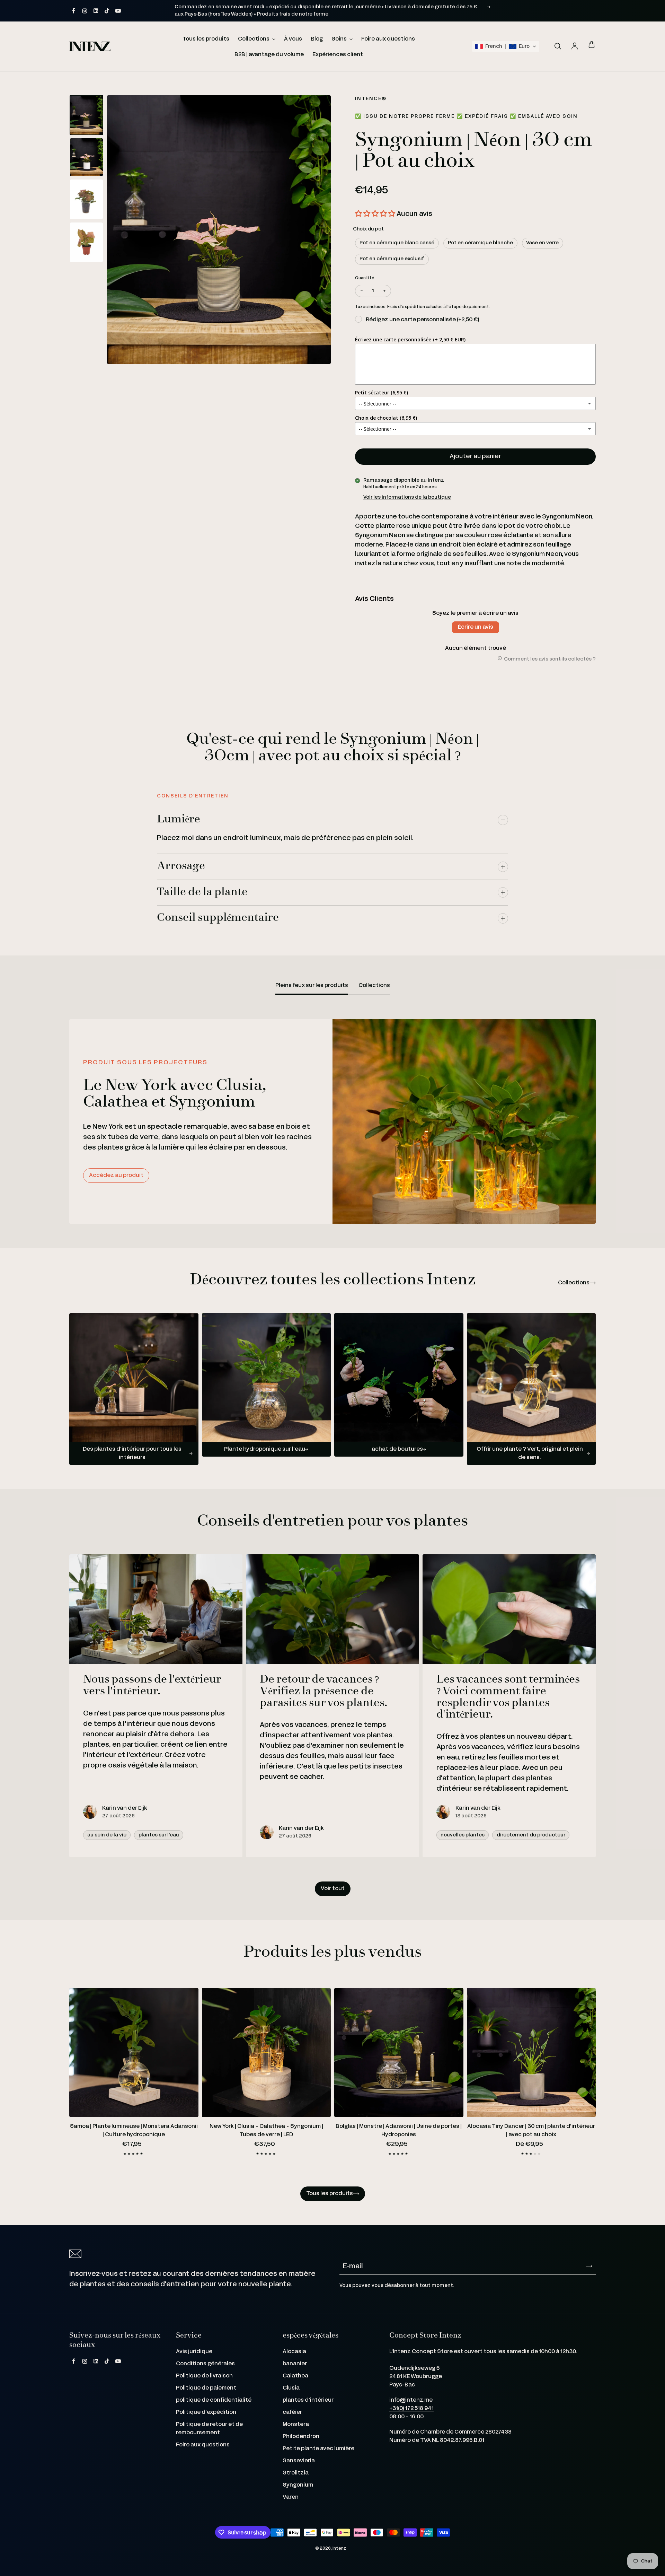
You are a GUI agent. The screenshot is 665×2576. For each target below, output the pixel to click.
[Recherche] (558, 46)
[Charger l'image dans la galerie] (86, 115)
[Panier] (592, 45)
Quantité (365, 278)
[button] (506, 46)
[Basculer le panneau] (503, 820)
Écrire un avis (476, 627)
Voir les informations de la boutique (407, 497)
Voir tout (333, 1889)
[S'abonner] (589, 2266)
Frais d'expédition (406, 307)
